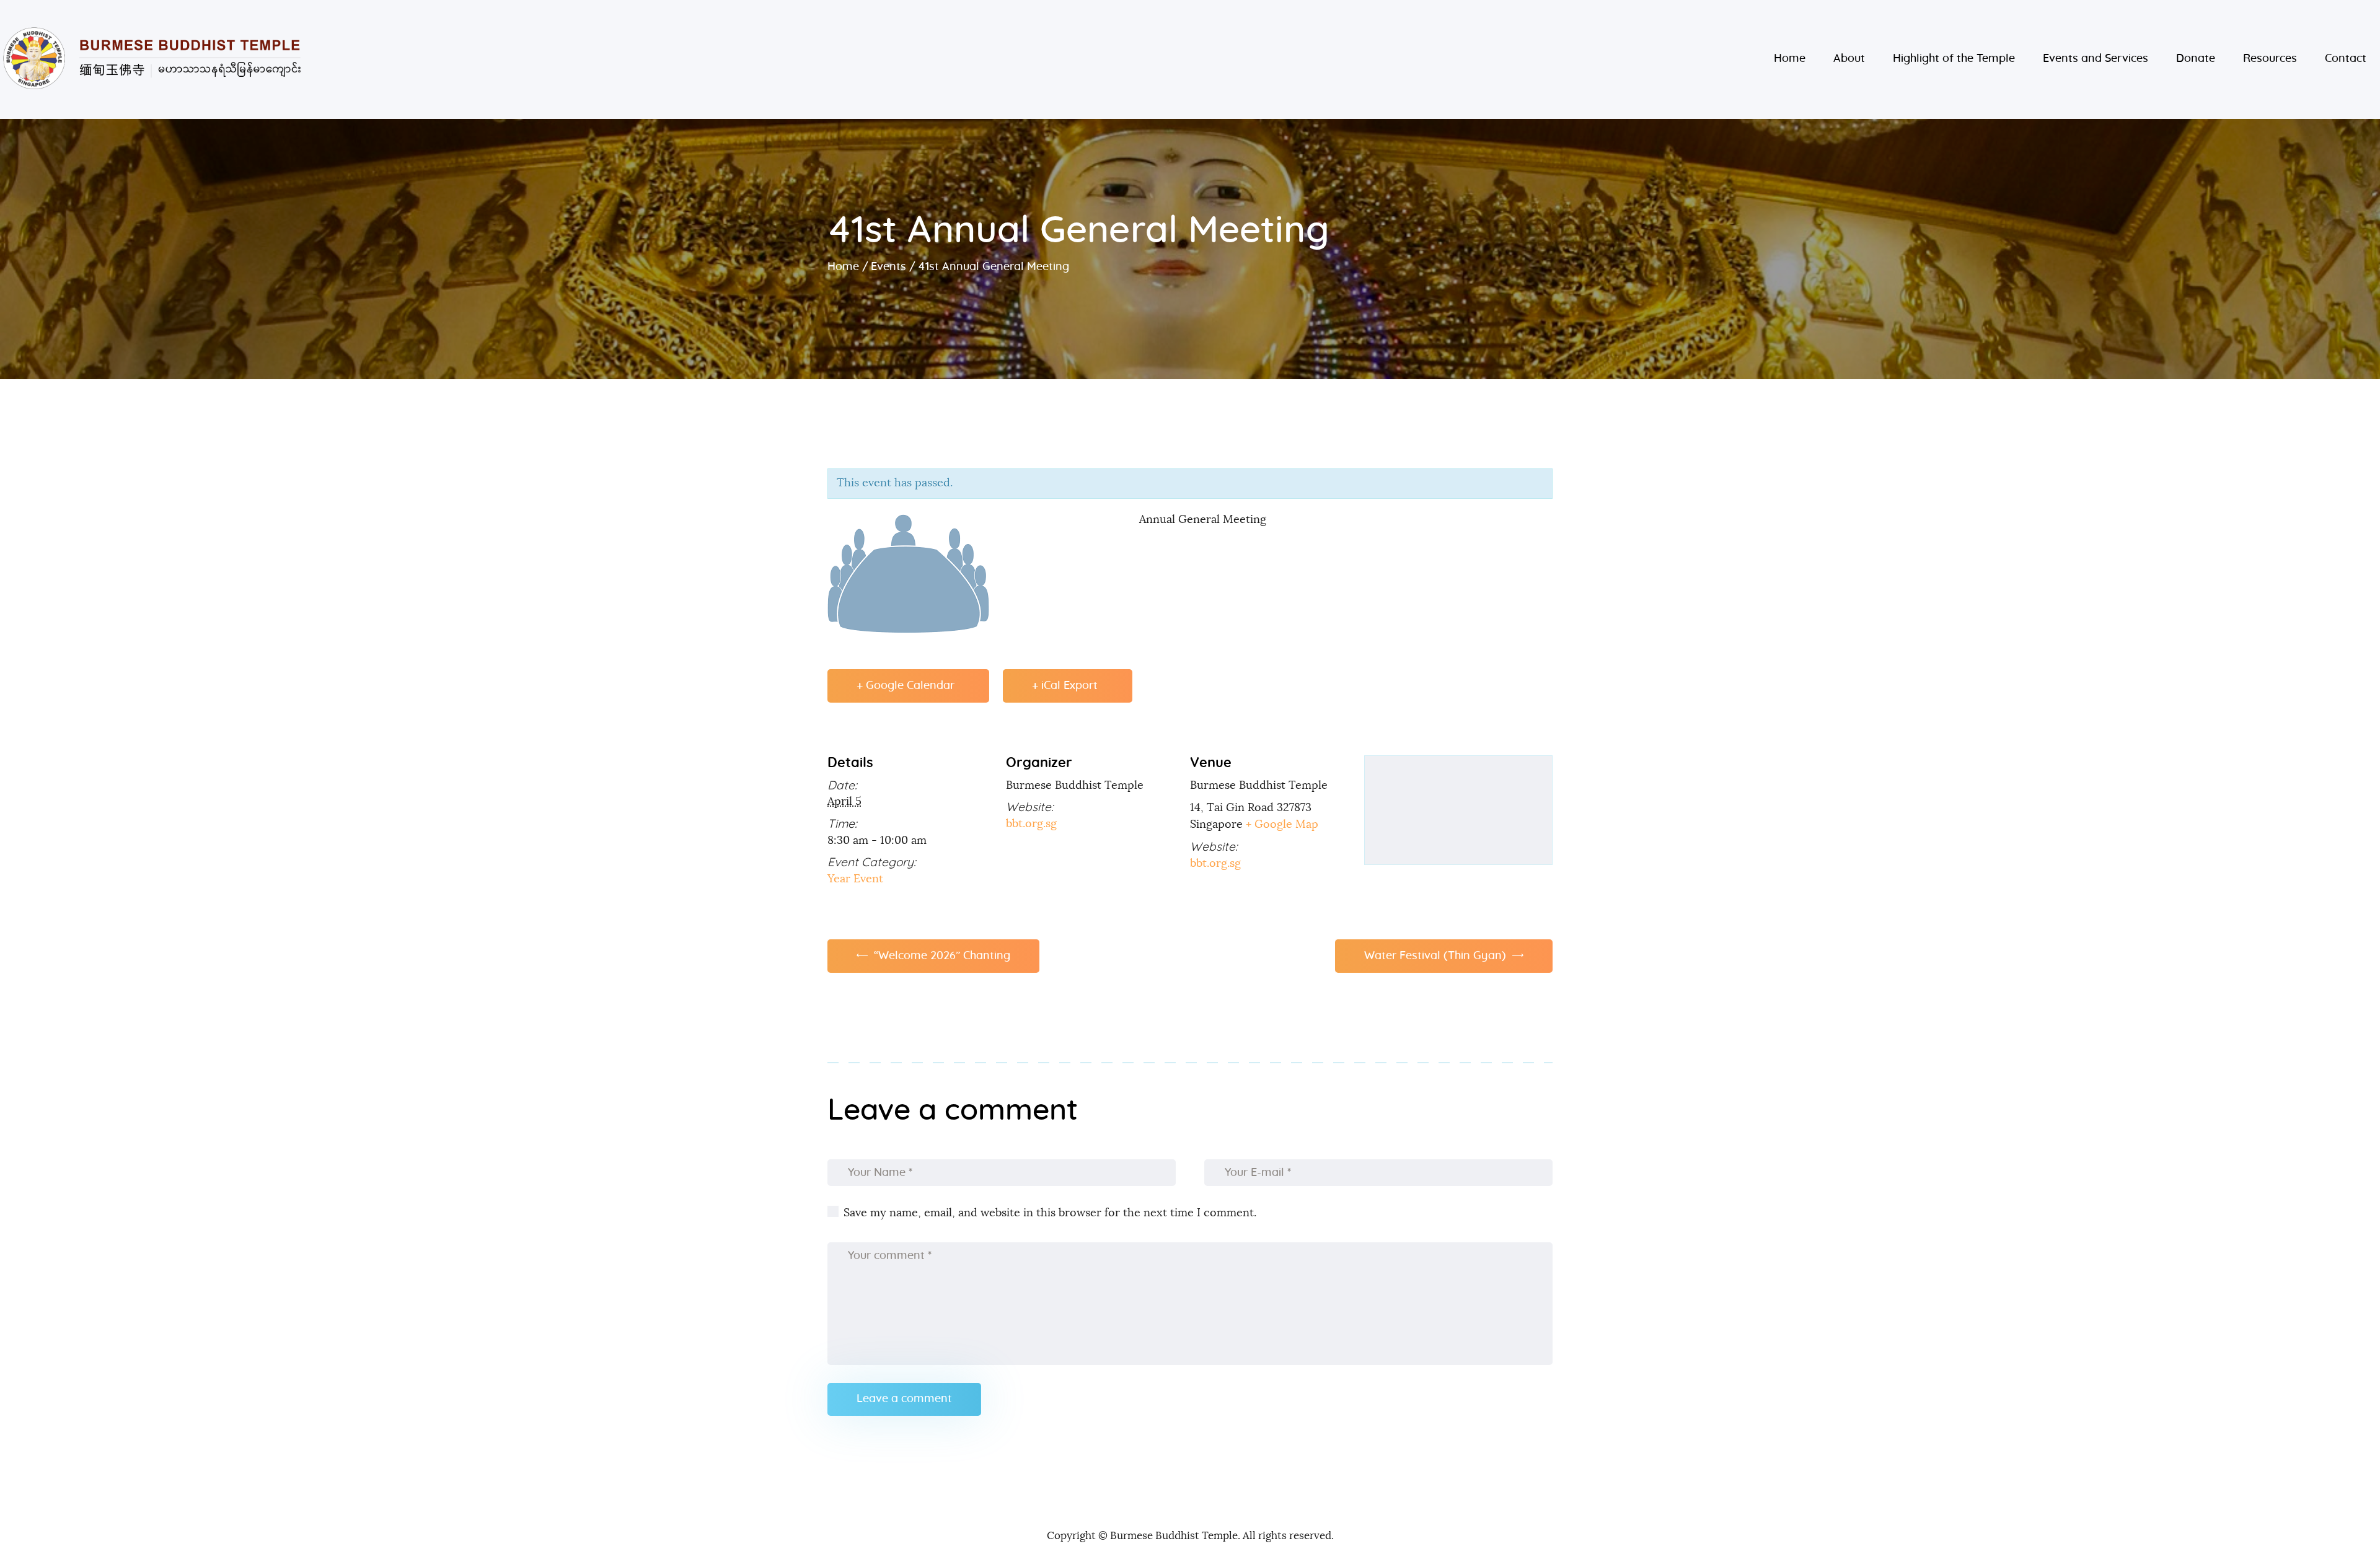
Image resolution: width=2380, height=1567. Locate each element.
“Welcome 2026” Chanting (941, 956)
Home (843, 267)
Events (888, 267)
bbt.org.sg (1031, 824)
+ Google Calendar (906, 686)
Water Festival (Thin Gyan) (1437, 956)
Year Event (855, 879)
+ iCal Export (1065, 686)
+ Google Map (1282, 825)
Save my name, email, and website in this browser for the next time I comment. (1050, 1213)
